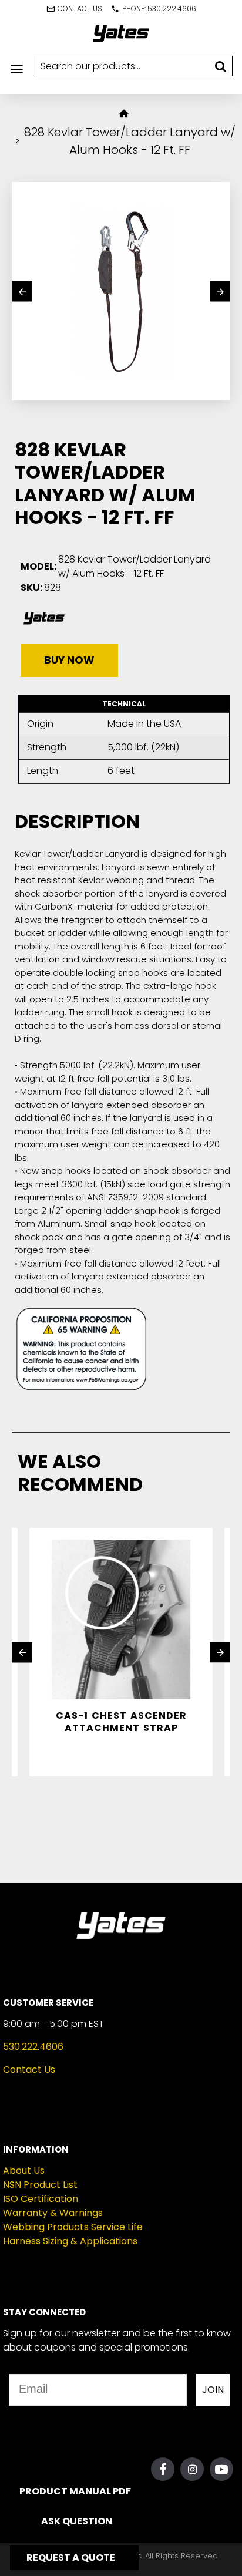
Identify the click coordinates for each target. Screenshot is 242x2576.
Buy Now (69, 660)
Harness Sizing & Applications (70, 2241)
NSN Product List (40, 2185)
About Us (24, 2171)
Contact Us (29, 2070)
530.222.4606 (33, 2047)
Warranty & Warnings (53, 2213)
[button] (22, 292)
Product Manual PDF (74, 2491)
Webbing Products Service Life (73, 2227)
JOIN (213, 2390)
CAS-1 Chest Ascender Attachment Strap (121, 1722)
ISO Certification (41, 2199)
